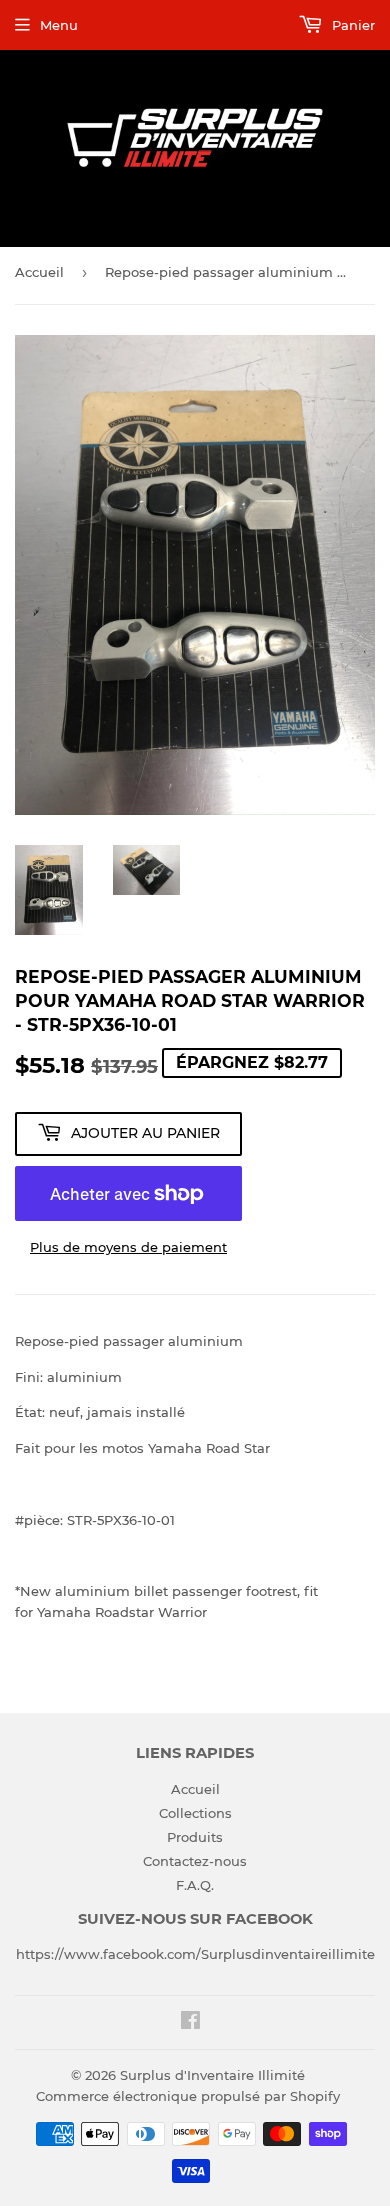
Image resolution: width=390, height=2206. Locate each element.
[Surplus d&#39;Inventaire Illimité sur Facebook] (190, 2023)
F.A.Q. (195, 1885)
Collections (195, 1813)
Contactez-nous (195, 1861)
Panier (351, 25)
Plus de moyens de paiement (128, 1247)
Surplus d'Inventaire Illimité (212, 2075)
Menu (59, 25)
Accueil (39, 272)
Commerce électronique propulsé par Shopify (188, 2096)
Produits (195, 1837)
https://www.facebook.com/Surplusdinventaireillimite (195, 1954)
